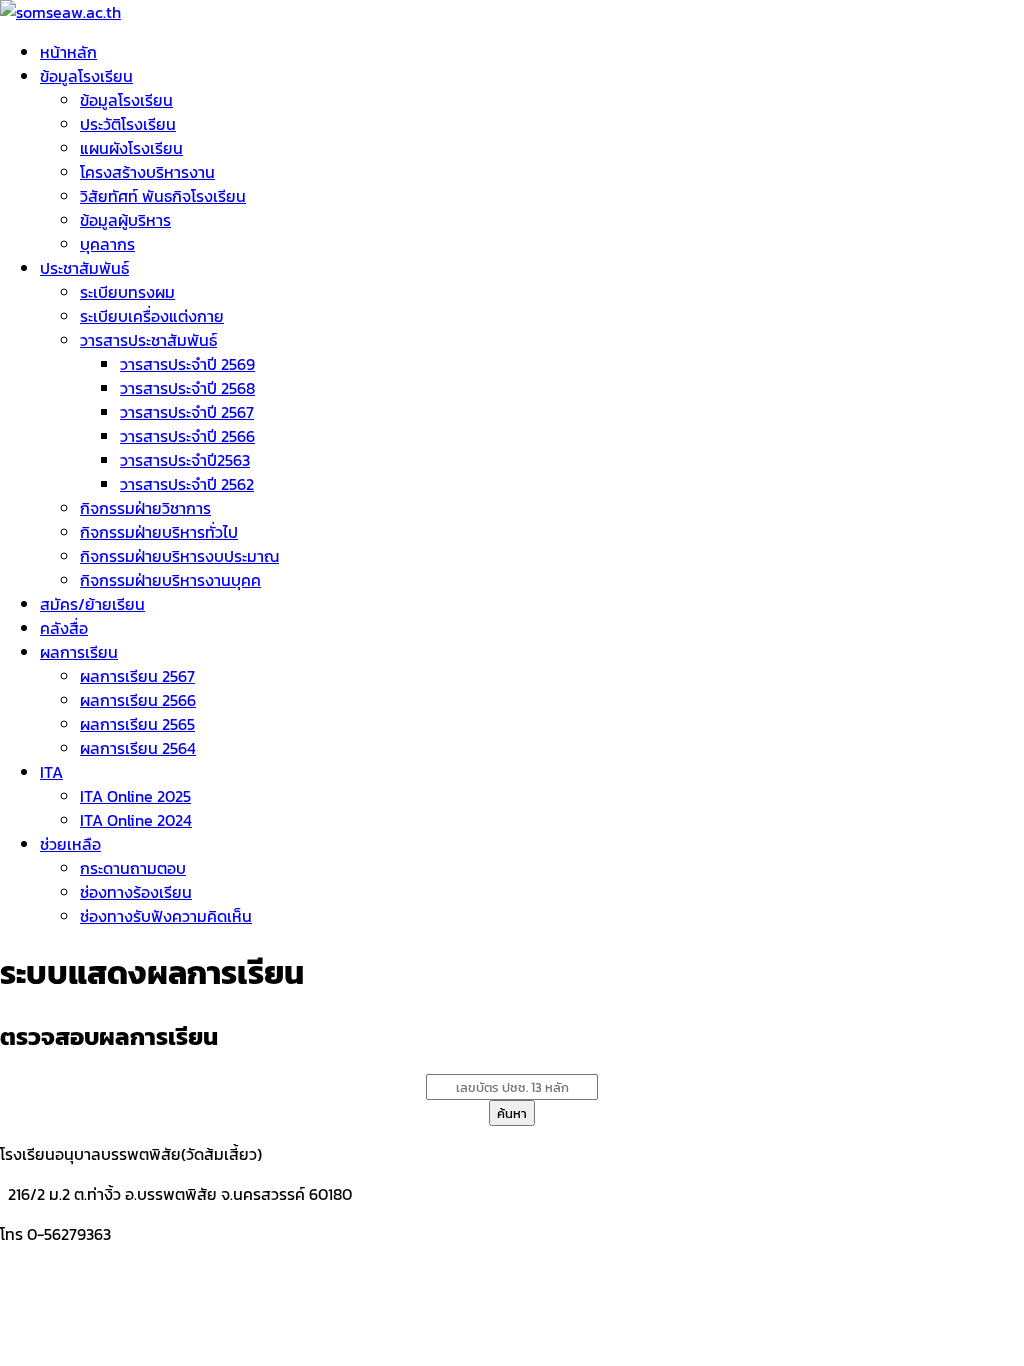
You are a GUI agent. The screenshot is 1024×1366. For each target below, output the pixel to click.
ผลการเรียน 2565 (137, 724)
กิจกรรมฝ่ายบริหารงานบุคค (170, 580)
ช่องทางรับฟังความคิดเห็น (166, 916)
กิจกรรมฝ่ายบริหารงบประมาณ (179, 556)
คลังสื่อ (64, 628)
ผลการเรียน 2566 (138, 700)
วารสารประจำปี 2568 (187, 388)
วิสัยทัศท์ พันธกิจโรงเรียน (163, 196)
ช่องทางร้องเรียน (136, 892)
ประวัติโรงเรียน (128, 124)
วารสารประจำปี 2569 (187, 364)
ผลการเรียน (79, 652)
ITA (51, 772)
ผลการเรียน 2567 (137, 676)
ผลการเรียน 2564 (138, 748)
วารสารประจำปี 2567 (187, 412)
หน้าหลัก (68, 52)
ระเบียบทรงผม (127, 292)
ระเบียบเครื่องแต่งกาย (152, 316)
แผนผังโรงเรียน (131, 148)
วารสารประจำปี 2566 (187, 436)
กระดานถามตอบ (133, 868)
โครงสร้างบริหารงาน (147, 172)
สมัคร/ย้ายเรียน (92, 604)
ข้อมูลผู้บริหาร (125, 220)
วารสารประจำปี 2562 (187, 484)
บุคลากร (107, 244)
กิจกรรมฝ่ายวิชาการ (145, 508)
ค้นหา (512, 1113)
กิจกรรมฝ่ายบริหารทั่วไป (159, 532)
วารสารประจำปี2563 (185, 460)
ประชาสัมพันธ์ (84, 268)
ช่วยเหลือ (70, 844)
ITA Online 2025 (135, 796)
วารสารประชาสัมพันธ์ (148, 340)
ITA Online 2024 (136, 820)
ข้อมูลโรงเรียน (86, 76)
